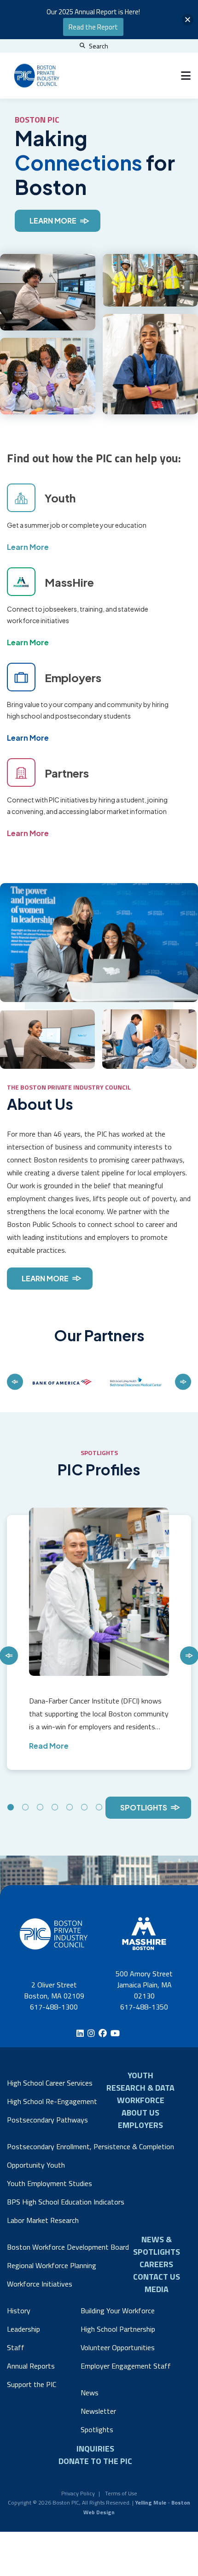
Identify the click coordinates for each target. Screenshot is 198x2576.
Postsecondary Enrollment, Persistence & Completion (90, 2146)
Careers (156, 2264)
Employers (140, 2125)
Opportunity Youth (36, 2165)
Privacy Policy (78, 2493)
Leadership (23, 2329)
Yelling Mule (151, 2502)
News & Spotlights (157, 2246)
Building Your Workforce (118, 2311)
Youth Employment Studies (49, 2183)
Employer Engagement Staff (126, 2366)
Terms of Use (121, 2493)
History (19, 2311)
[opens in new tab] (62, 1382)
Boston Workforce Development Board (68, 2247)
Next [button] (183, 1382)
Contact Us (157, 2277)
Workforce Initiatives (40, 2284)
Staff (16, 2347)
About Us (140, 2113)
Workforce (141, 2100)
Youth (140, 2075)
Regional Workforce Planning (52, 2265)
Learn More (53, 221)
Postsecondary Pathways (47, 2120)
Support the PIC (32, 2384)
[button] (188, 20)
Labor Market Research (43, 2220)
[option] (62, 1382)
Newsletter (98, 2411)
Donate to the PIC (95, 2461)
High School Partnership (118, 2329)
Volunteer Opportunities (118, 2347)
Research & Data (140, 2088)
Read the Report (93, 27)
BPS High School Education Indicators (66, 2202)
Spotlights (144, 1807)
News (90, 2393)
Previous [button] (15, 1382)
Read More (49, 1746)
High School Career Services (50, 2083)
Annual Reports (31, 2366)
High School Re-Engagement (52, 2101)
